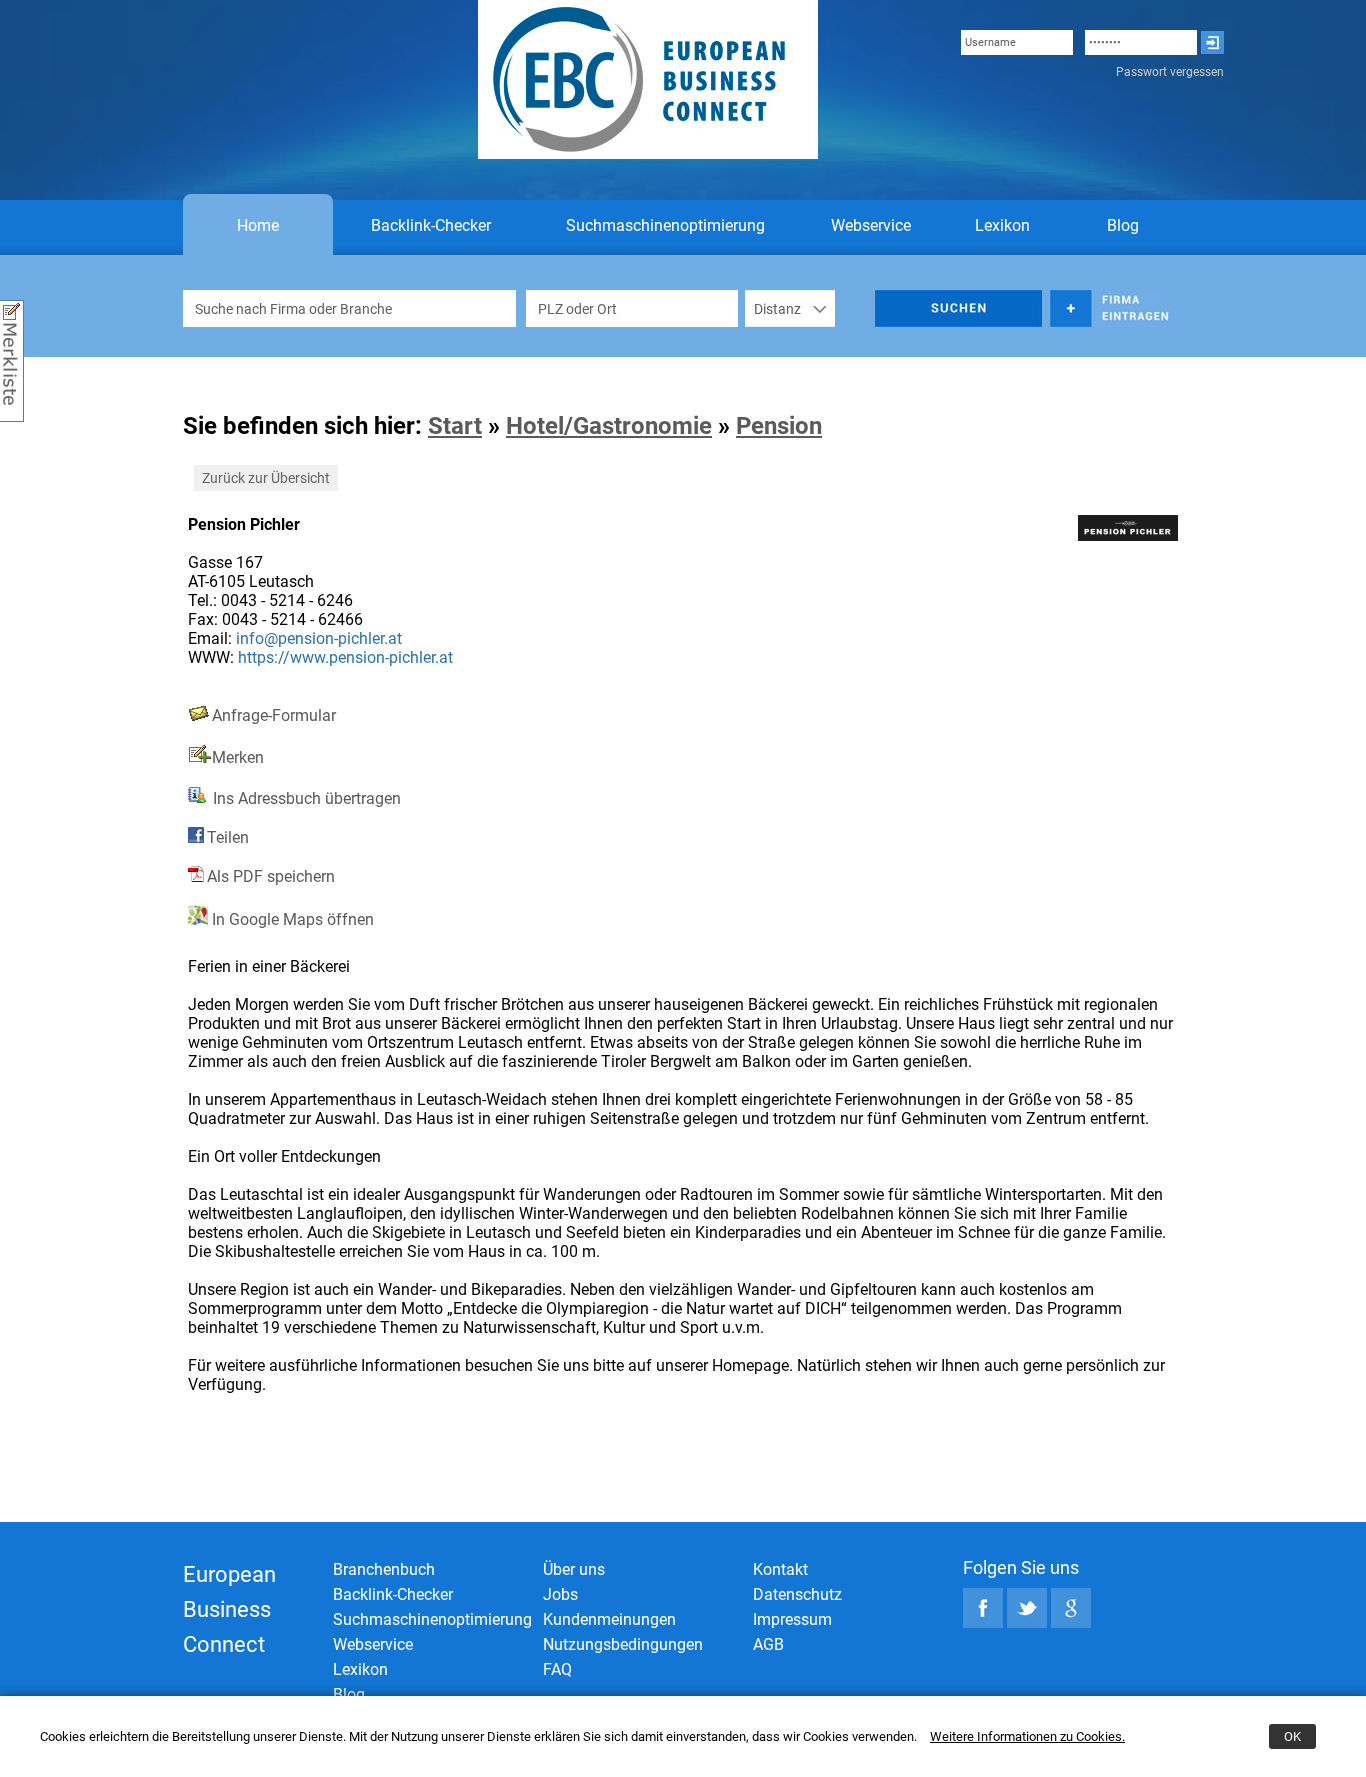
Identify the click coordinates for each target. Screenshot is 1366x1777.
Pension (779, 426)
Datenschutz (797, 1594)
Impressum (792, 1619)
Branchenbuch (384, 1569)
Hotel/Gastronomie (609, 426)
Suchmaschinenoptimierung (665, 225)
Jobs (560, 1594)
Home (258, 225)
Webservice (871, 225)
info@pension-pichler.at (319, 638)
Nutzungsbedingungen (623, 1644)
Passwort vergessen (1170, 72)
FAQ (557, 1669)
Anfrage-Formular (274, 715)
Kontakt (780, 1569)
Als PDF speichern (271, 876)
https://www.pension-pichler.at (345, 657)
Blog (1123, 225)
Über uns (574, 1569)
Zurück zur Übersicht (266, 478)
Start (455, 426)
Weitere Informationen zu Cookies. (1027, 1736)
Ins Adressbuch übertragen (305, 798)
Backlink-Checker (431, 225)
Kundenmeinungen (609, 1619)
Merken (238, 757)
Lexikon (1002, 225)
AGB (768, 1644)
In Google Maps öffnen (291, 919)
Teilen (228, 837)
